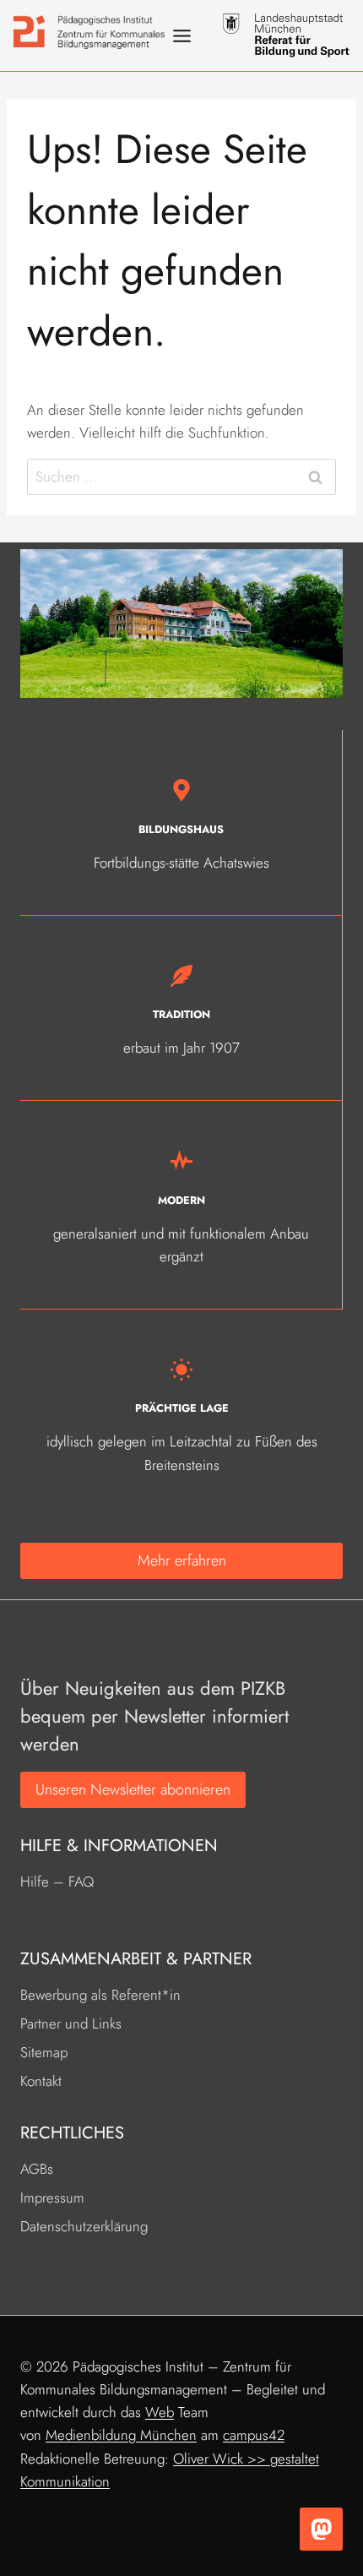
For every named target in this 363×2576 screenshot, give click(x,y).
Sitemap (44, 2052)
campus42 (254, 2435)
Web (160, 2412)
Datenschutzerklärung (84, 2226)
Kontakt (41, 2081)
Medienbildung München (121, 2435)
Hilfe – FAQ (57, 1882)
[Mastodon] (321, 2529)
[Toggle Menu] (182, 36)
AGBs (37, 2169)
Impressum (52, 2197)
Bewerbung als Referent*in (100, 1995)
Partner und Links (71, 2023)
